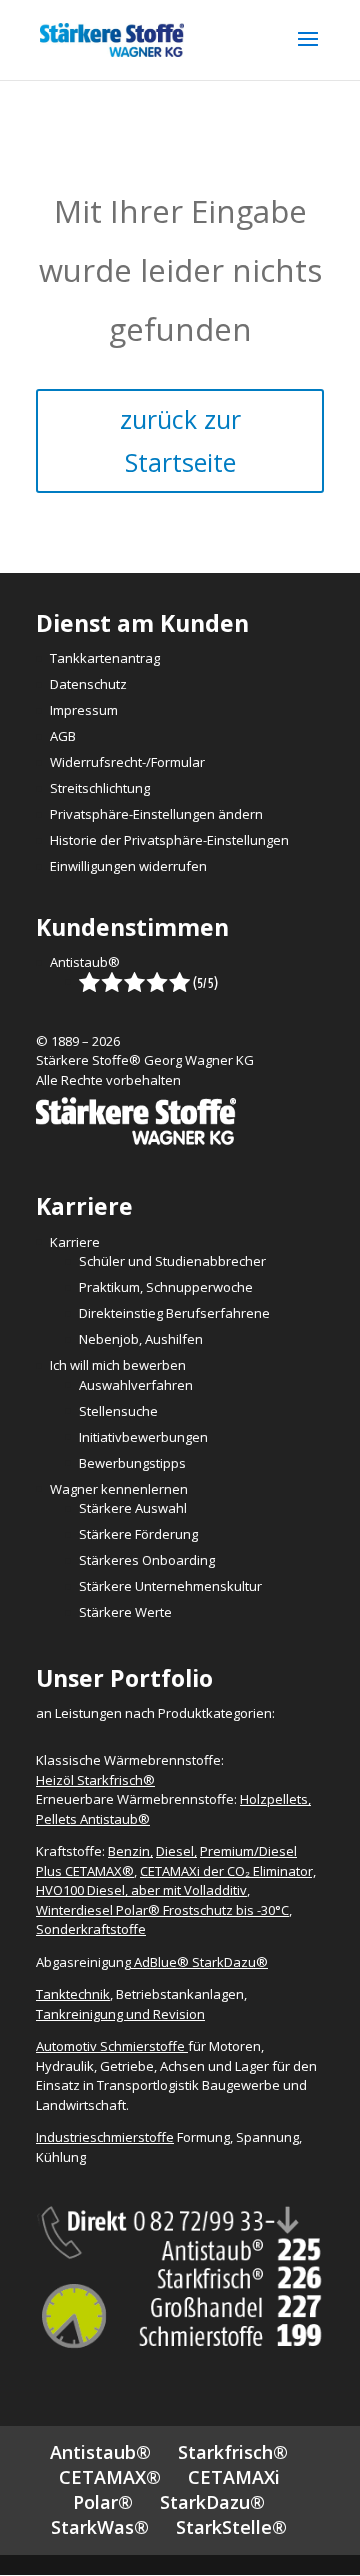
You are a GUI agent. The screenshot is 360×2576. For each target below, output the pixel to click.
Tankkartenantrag (105, 658)
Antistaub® (85, 962)
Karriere (75, 1242)
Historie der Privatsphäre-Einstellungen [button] (169, 840)
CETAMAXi (234, 2477)
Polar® (103, 2502)
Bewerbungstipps (132, 1463)
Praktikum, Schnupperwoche (166, 1287)
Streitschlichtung (100, 788)
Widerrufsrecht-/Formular (127, 762)
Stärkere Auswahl (133, 1508)
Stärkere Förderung (138, 1534)
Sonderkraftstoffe (91, 1929)
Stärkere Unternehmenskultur (170, 1586)
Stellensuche (118, 1411)
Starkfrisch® (233, 2452)
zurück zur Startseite (180, 440)
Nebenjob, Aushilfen (141, 1339)
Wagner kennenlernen (119, 1489)
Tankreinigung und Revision (120, 2014)
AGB (63, 736)
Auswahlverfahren (136, 1385)
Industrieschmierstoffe (105, 2137)
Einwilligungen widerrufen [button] (128, 866)
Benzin (129, 1851)
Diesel (175, 1851)
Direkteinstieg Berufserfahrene (174, 1313)
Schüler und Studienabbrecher (172, 1261)
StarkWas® (100, 2527)
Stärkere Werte (125, 1612)
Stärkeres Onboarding (147, 1560)
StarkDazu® (212, 2502)
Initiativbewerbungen (143, 1437)
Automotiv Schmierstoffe (112, 2046)
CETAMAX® (110, 2477)
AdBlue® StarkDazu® (201, 1962)
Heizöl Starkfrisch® (95, 1780)
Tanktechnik (73, 1994)
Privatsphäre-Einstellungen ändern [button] (156, 814)
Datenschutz (88, 684)
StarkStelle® (231, 2527)
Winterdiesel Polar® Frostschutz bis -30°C (162, 1910)
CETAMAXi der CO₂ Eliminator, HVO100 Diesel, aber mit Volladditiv (176, 1881)
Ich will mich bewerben (118, 1365)
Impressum (84, 710)
